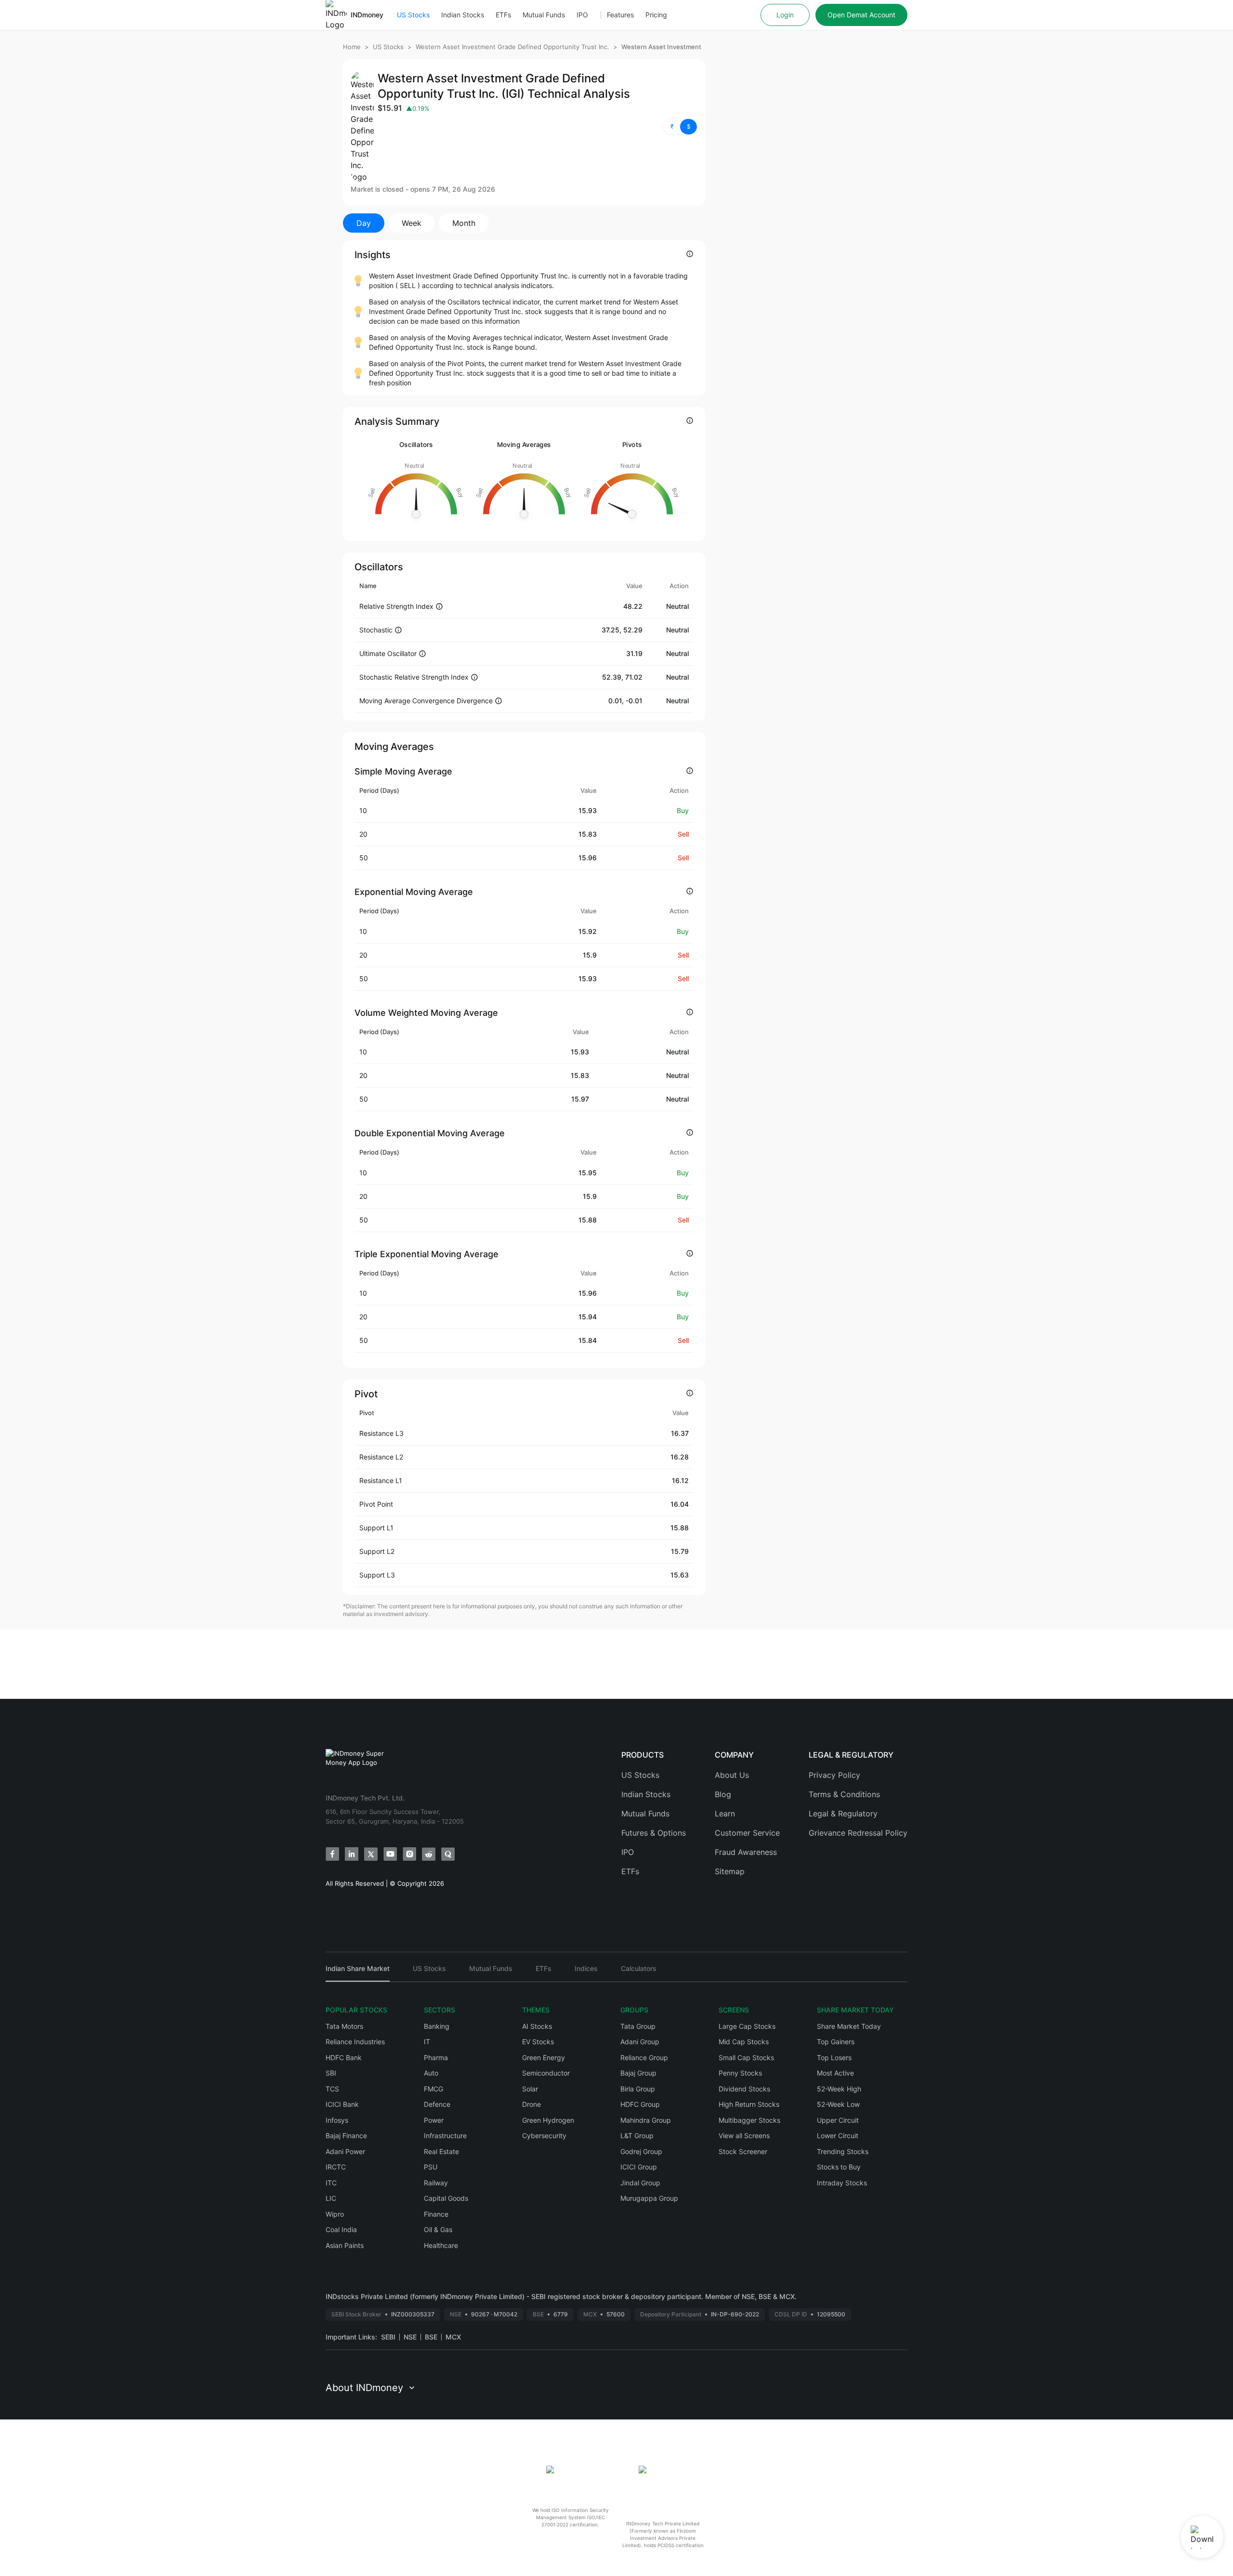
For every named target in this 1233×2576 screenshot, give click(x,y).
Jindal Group (640, 2183)
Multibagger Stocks (749, 2120)
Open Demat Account (861, 15)
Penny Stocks (740, 2073)
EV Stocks (538, 2042)
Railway (436, 2183)
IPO (582, 15)
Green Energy (544, 2057)
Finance (436, 2214)
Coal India (341, 2229)
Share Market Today (849, 2026)
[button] (680, 127)
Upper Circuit (838, 2120)
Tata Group (638, 2026)
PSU (431, 2167)
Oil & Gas (438, 2229)
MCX (453, 2337)
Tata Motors (344, 2026)
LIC (331, 2198)
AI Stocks (537, 2026)
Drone (531, 2104)
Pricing (656, 15)
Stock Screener (743, 2151)
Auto (431, 2073)
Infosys (337, 2120)
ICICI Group (639, 2167)
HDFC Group (640, 2104)
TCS (332, 2089)
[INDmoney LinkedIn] (352, 1854)
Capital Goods (446, 2198)
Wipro (335, 2214)
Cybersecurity (544, 2136)
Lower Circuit (838, 2136)
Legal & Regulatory (843, 1814)
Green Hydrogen (548, 2120)
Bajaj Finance (346, 2136)
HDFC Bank (344, 2057)
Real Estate (441, 2151)
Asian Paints (345, 2245)
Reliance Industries (355, 2042)
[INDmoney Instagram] (409, 1854)
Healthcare (441, 2245)
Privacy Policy (834, 1775)
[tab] (358, 1973)
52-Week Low (838, 2104)
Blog (723, 1794)
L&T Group (637, 2136)
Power (434, 2120)
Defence (437, 2104)
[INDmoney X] (371, 1854)
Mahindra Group (646, 2120)
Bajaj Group (638, 2073)
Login (785, 15)
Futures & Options (654, 1833)
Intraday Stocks (842, 2183)
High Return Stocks (749, 2104)
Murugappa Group (649, 2198)
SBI (331, 2073)
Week (412, 223)
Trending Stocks (843, 2151)
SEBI (388, 2337)
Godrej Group (641, 2151)
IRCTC (336, 2167)
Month (464, 223)
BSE (431, 2337)
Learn (725, 1814)
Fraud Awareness (746, 1852)
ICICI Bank (342, 2104)
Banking (437, 2026)
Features (620, 15)
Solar (530, 2089)
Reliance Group (644, 2057)
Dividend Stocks (744, 2089)
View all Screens (744, 2136)
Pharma (436, 2057)
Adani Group (640, 2042)
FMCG (433, 2089)
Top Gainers (836, 2042)
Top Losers (834, 2057)
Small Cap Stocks (746, 2057)
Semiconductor (546, 2073)
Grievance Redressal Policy (858, 1833)
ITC (331, 2183)
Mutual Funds (544, 15)
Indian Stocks (463, 15)
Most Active (835, 2073)
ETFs (503, 15)
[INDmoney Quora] (448, 1854)
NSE (410, 2337)
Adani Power (345, 2151)
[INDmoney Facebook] (332, 1854)
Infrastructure (445, 2136)
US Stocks (413, 15)
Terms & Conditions (844, 1794)
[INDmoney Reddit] (429, 1854)
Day (364, 223)
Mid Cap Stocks (744, 2042)
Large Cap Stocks (747, 2026)
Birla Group (638, 2089)
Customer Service (747, 1833)
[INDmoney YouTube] (390, 1854)
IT (427, 2042)
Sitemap (730, 1871)
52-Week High (839, 2089)
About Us (732, 1775)
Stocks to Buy (839, 2167)
